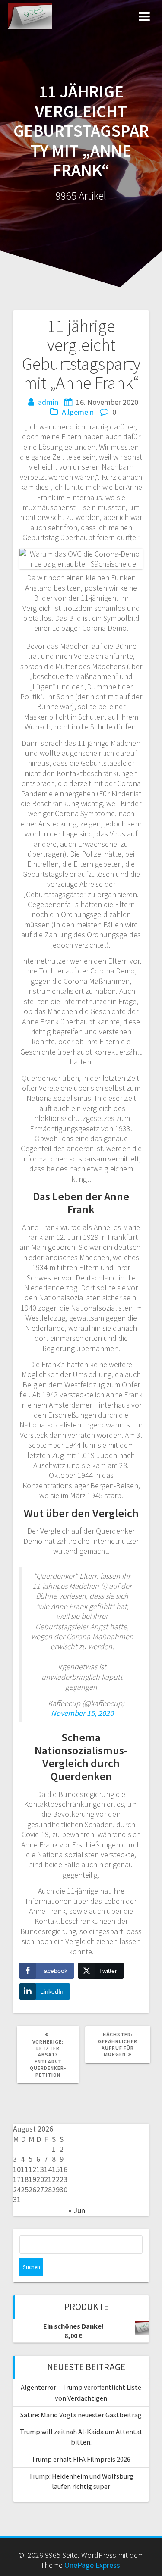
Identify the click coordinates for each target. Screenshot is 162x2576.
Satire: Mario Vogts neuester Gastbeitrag (81, 2415)
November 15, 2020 (82, 1713)
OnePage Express (92, 2565)
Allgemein (78, 412)
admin (48, 402)
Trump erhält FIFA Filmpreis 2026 (81, 2459)
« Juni (78, 2210)
